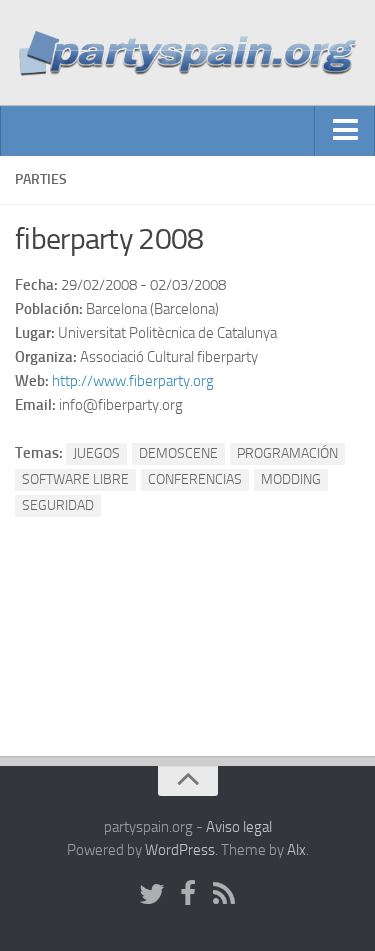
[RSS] (224, 895)
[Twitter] (152, 895)
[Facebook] (188, 895)
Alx (296, 850)
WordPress (180, 850)
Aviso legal (239, 827)
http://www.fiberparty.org (133, 381)
